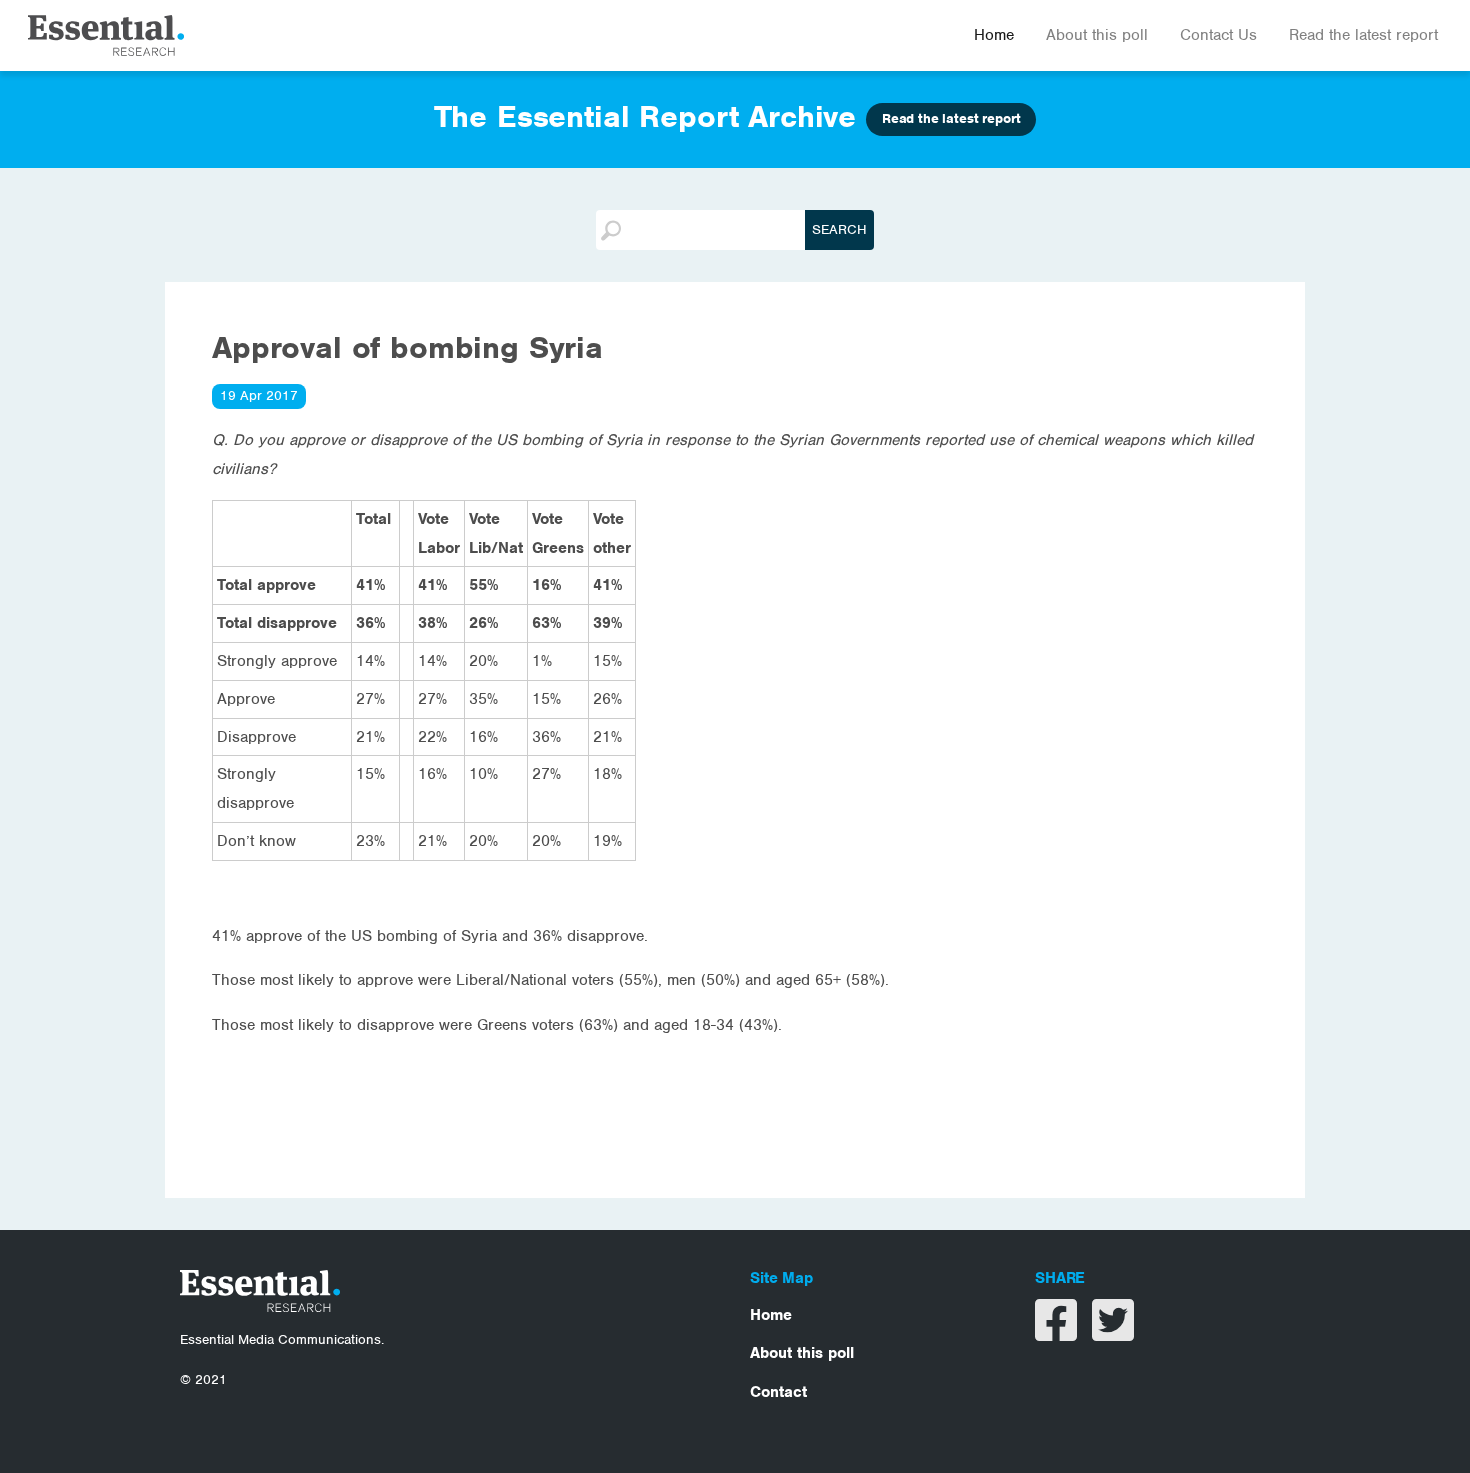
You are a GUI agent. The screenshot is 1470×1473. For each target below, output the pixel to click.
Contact (778, 1392)
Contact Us (1218, 35)
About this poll (1097, 35)
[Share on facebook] (1058, 1333)
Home (994, 35)
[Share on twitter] (1113, 1333)
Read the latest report (1363, 35)
